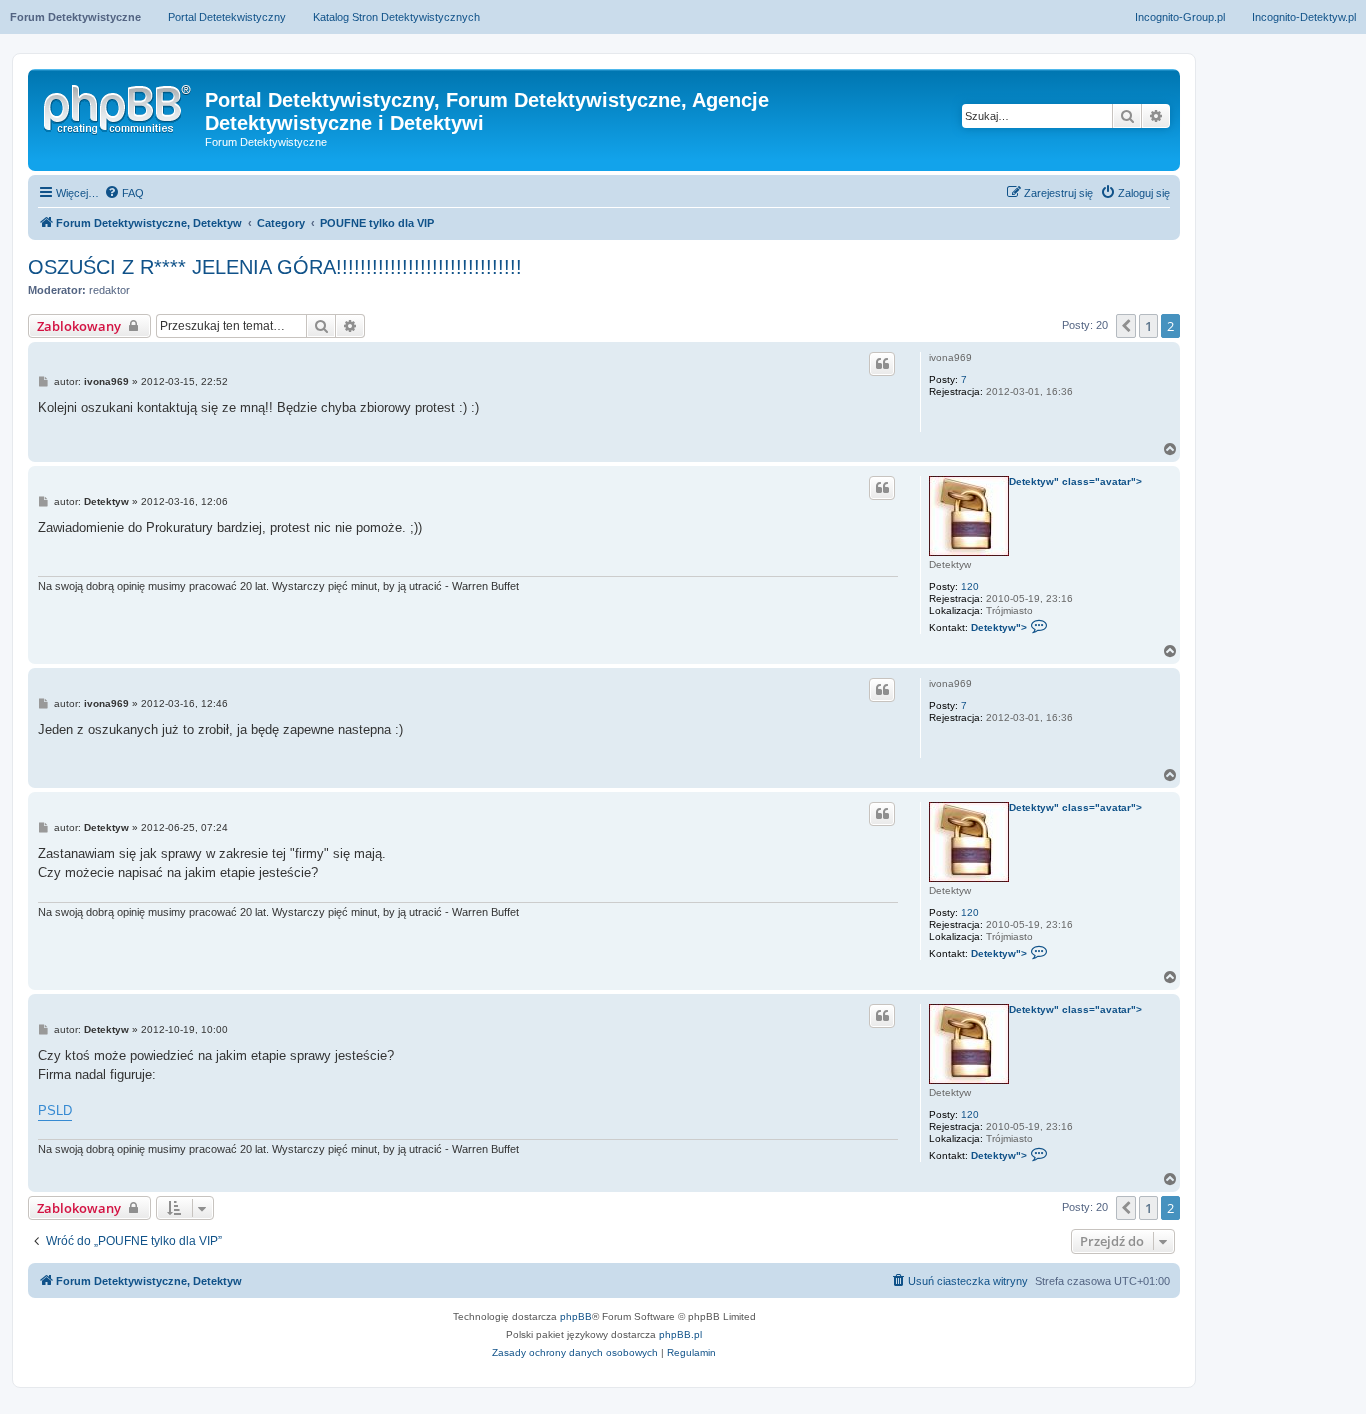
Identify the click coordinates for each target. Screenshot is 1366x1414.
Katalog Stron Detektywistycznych (396, 17)
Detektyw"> (1011, 625)
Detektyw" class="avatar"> (1075, 481)
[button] (1126, 326)
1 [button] (1148, 326)
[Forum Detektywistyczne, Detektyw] (119, 106)
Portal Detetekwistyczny (227, 17)
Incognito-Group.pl (1180, 17)
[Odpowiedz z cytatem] (882, 364)
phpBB (576, 1316)
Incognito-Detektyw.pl (1304, 17)
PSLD (55, 1110)
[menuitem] (124, 193)
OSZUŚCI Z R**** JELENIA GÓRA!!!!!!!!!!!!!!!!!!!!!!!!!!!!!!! (275, 267)
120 (970, 586)
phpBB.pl (680, 1334)
